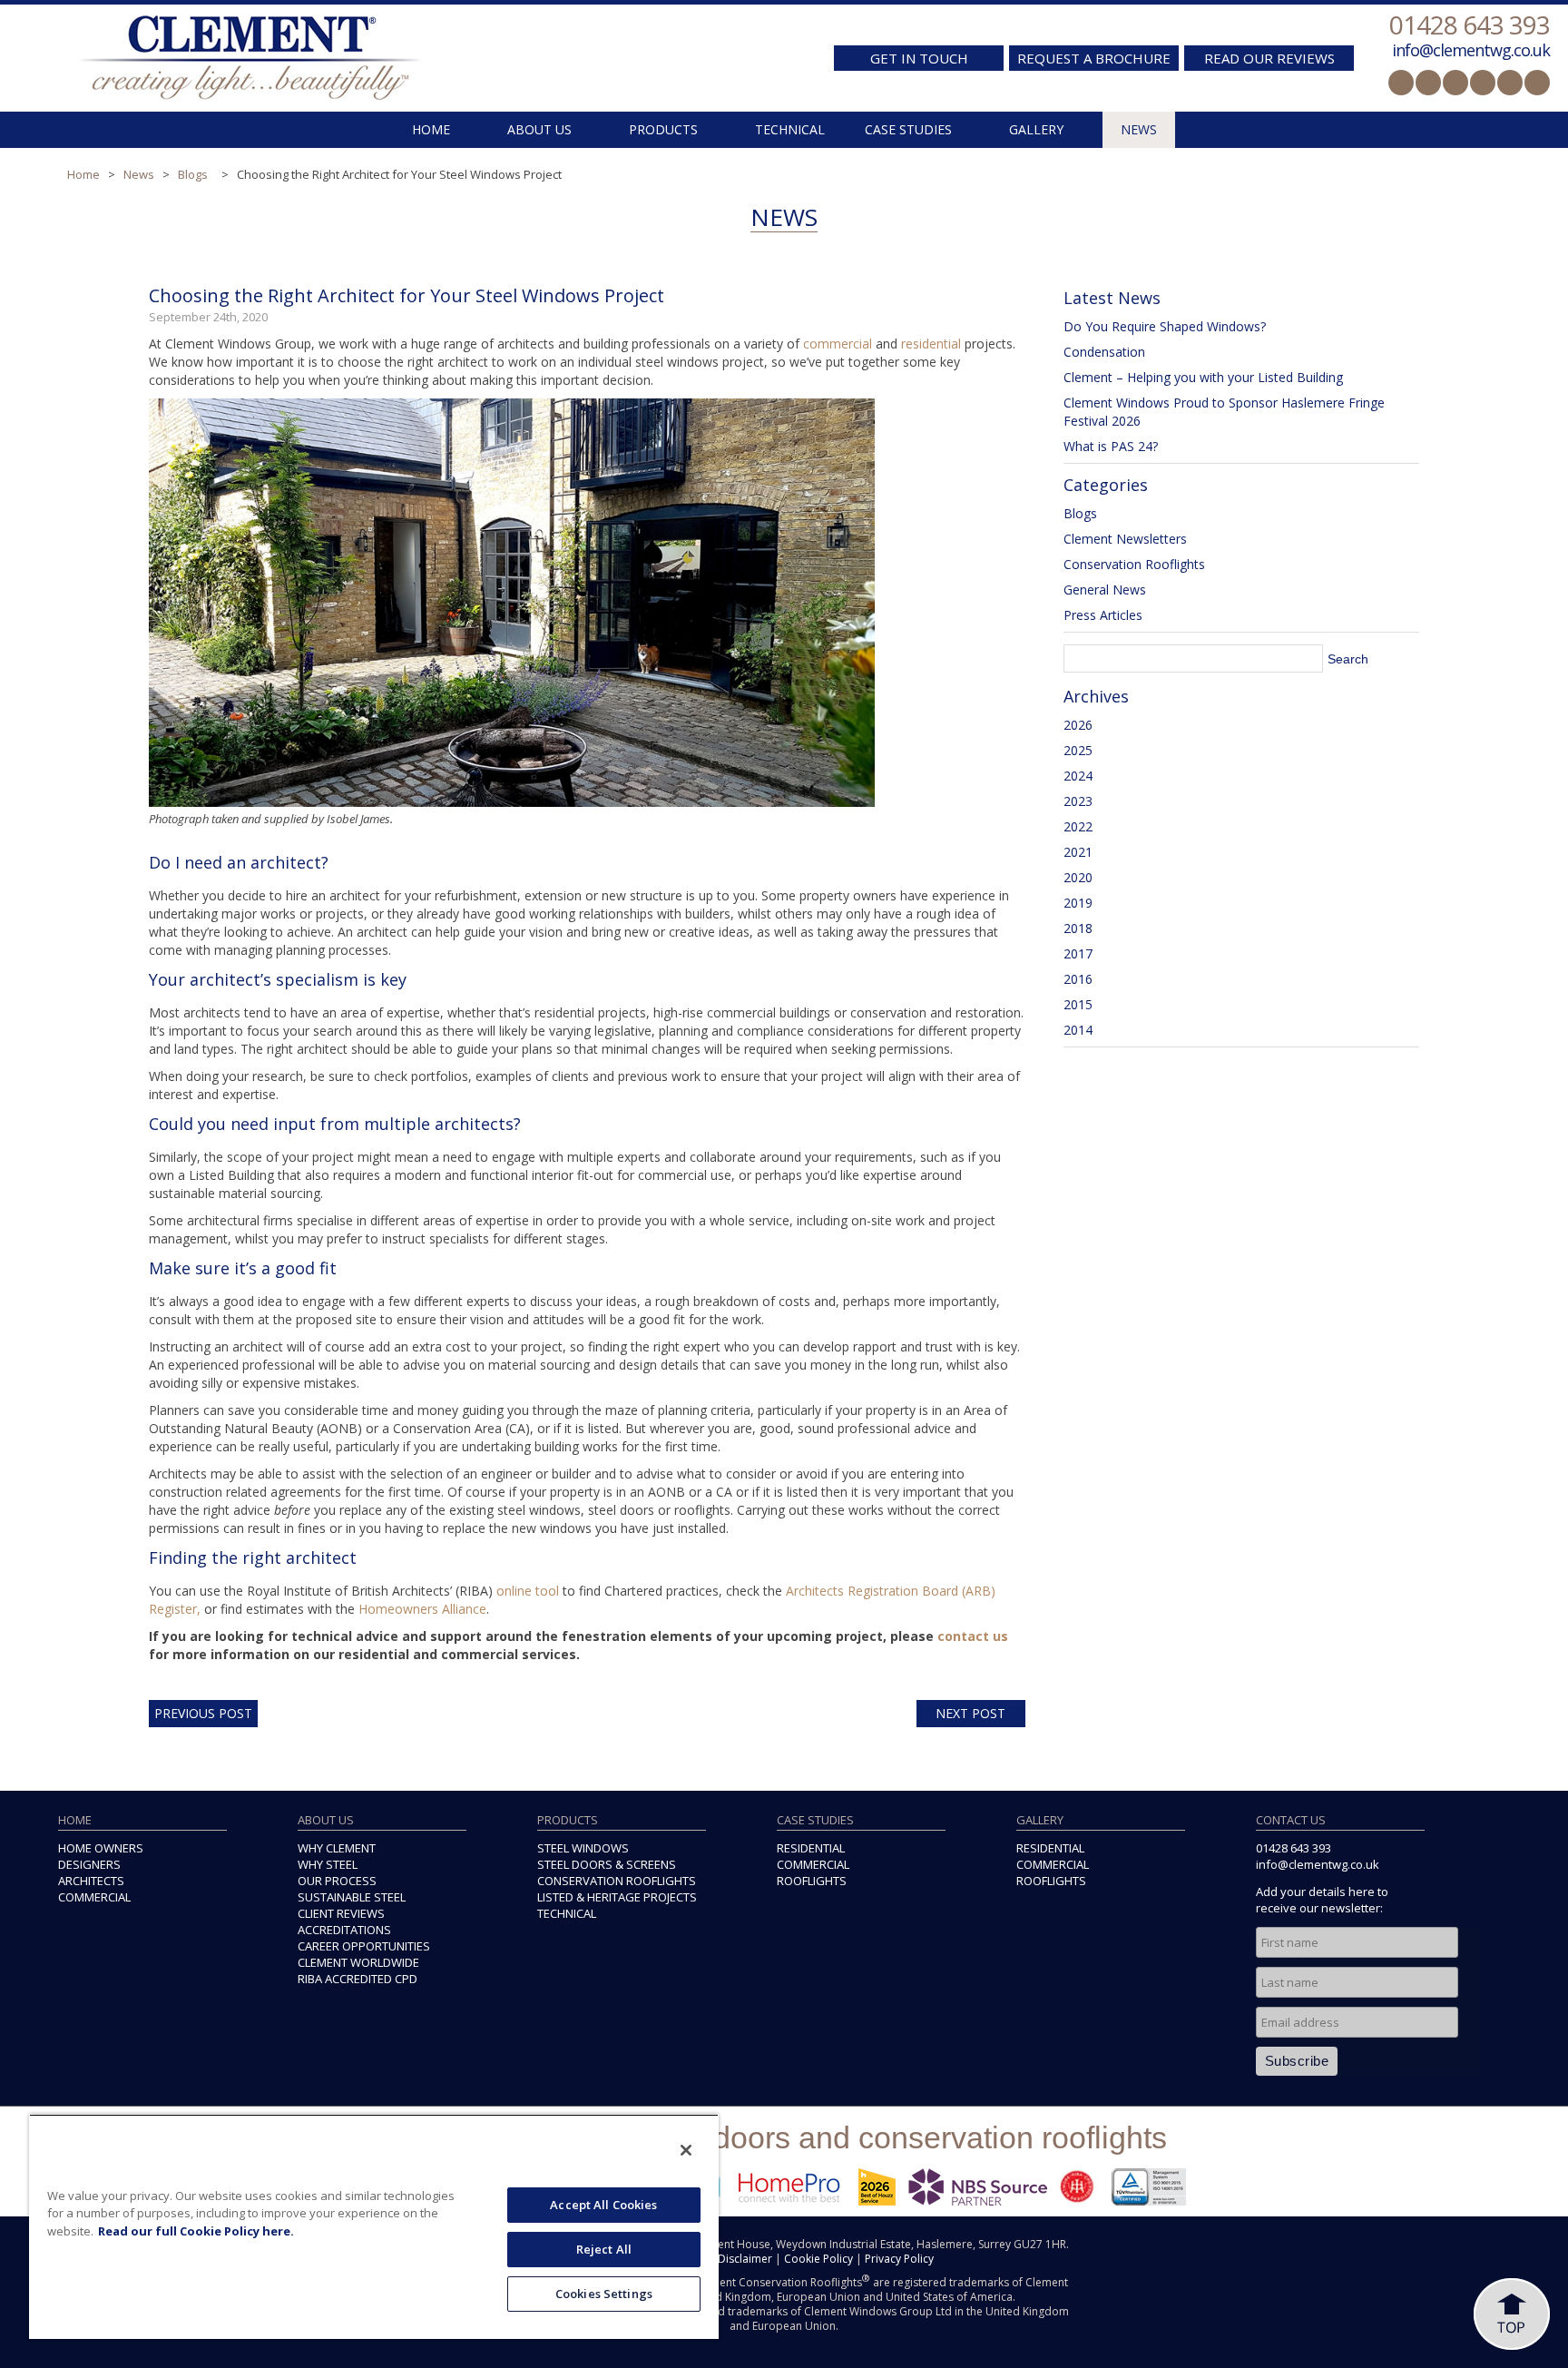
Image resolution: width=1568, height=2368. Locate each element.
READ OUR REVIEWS (1269, 58)
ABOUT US (539, 129)
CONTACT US (1291, 1820)
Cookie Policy (818, 2259)
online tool (528, 1591)
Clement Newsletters (1125, 539)
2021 (1078, 852)
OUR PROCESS (337, 1881)
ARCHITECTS (91, 1881)
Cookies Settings (604, 2294)
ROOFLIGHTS (812, 1881)
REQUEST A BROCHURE (1094, 58)
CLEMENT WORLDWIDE (358, 1962)
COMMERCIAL (94, 1897)
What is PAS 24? (1111, 446)
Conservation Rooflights (1134, 564)
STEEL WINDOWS (583, 1848)
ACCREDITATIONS (344, 1930)
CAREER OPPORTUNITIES (364, 1946)
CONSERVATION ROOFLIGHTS (617, 1881)
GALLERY (1036, 129)
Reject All (604, 2249)
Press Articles (1103, 615)
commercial (838, 344)
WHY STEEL (328, 1864)
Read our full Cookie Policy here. (196, 2231)
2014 (1078, 1030)
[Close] (686, 2150)
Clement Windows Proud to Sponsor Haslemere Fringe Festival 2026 (1224, 412)
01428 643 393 (1470, 25)
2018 (1078, 928)
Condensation (1104, 352)
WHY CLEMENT (337, 1848)
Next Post (970, 1713)
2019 (1078, 903)
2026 (1078, 725)
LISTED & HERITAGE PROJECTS (617, 1897)
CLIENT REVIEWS (341, 1913)
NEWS (1139, 129)
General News (1105, 590)
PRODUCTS (663, 129)
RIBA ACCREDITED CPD (358, 1979)
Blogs (193, 174)
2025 (1078, 750)
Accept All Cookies (603, 2205)
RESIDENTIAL (811, 1848)
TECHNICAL (790, 129)
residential (931, 344)
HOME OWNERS (101, 1848)
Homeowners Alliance (422, 1609)
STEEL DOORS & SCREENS (607, 1864)
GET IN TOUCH (919, 58)
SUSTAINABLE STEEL (352, 1897)
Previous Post (203, 1713)
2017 (1078, 953)
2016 (1078, 979)
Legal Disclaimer (730, 2259)
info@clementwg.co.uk (1471, 50)
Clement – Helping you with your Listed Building (1203, 377)
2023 (1078, 801)
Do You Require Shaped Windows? (1165, 326)
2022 (1078, 826)
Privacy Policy (899, 2259)
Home (83, 174)
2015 (1078, 1004)
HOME (431, 129)
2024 (1078, 776)
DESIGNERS (89, 1864)
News (139, 174)
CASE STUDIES (908, 129)
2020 (1078, 877)
